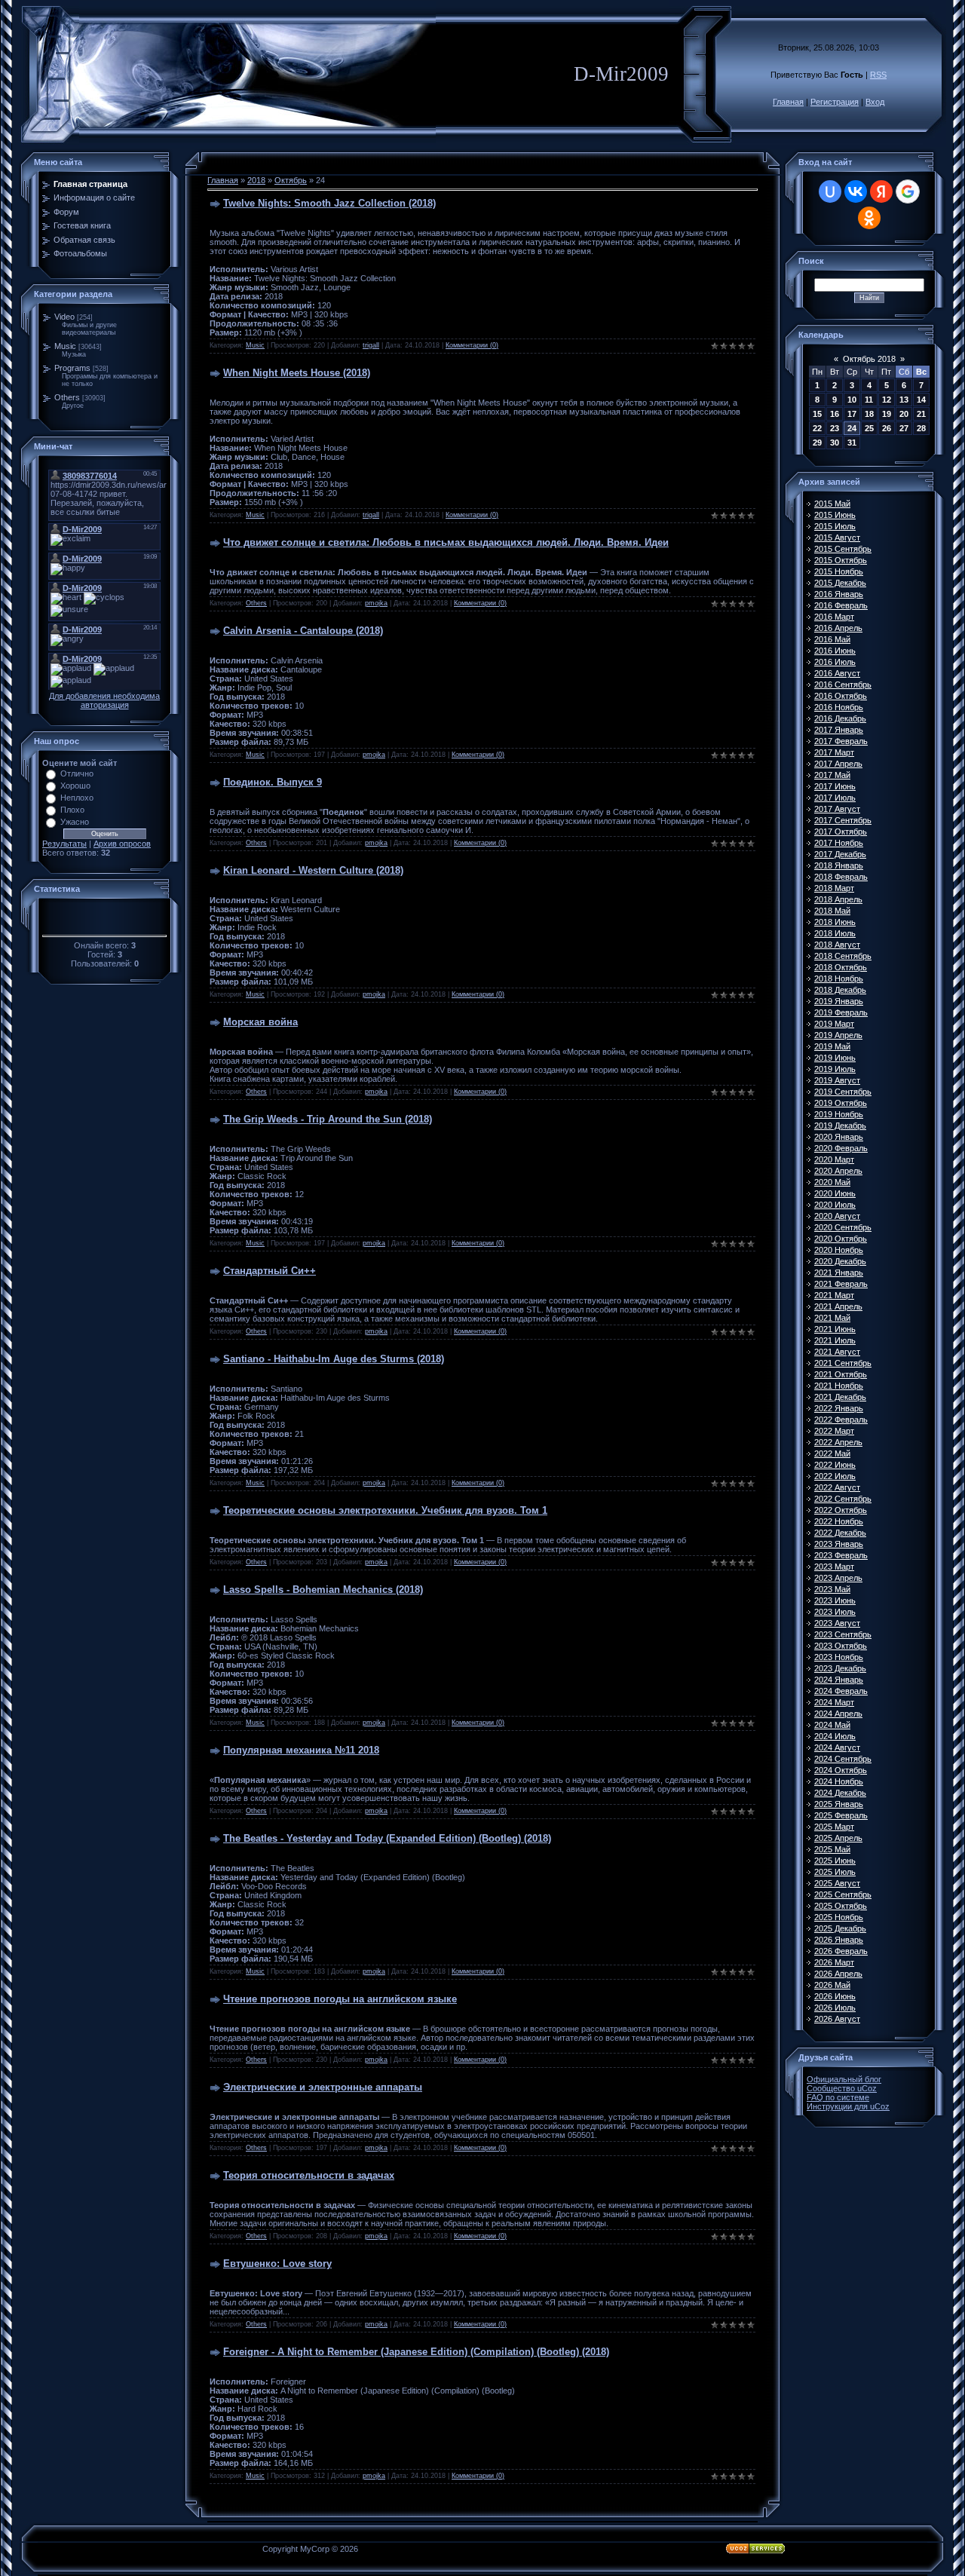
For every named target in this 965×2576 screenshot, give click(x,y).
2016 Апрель (838, 628)
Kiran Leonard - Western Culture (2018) (313, 870)
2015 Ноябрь (839, 571)
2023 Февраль (841, 1555)
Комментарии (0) (472, 345)
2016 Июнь (835, 651)
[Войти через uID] (830, 191)
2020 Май (832, 1182)
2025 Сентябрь (843, 1894)
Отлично (77, 773)
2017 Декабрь (840, 854)
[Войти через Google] (908, 191)
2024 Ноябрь (839, 1781)
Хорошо (75, 786)
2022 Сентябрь (843, 1499)
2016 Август (837, 673)
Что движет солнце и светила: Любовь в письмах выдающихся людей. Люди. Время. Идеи (446, 542)
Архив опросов (122, 844)
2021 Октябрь (841, 1374)
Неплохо (77, 798)
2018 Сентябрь (843, 956)
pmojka (376, 603)
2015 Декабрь (840, 583)
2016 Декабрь (840, 718)
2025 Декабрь (840, 1928)
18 (869, 414)
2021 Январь (839, 1273)
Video (64, 317)
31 (852, 443)
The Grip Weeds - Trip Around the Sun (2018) (328, 1119)
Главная (788, 102)
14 (921, 400)
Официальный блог (844, 2079)
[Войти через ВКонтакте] (856, 191)
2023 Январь (839, 1544)
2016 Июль (835, 662)
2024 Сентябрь (843, 1759)
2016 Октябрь (841, 696)
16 (835, 414)
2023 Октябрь (841, 1646)
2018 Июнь (835, 922)
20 (904, 414)
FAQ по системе (838, 2097)
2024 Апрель (838, 1714)
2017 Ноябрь (839, 843)
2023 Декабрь (840, 1668)
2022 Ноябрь (839, 1521)
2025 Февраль (841, 1815)
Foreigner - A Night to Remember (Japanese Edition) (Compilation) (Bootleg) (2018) (416, 2352)
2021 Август (837, 1352)
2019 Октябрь (841, 1103)
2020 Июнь (835, 1193)
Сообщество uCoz (842, 2088)
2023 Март (834, 1567)
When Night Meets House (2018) (297, 373)
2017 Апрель (838, 764)
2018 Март (834, 888)
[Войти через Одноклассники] (869, 218)
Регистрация (835, 102)
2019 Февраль (841, 1012)
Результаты (64, 844)
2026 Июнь (835, 1996)
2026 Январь (839, 1940)
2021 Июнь (835, 1329)
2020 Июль (835, 1205)
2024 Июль (835, 1736)
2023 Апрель (838, 1578)
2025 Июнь (835, 1861)
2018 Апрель (838, 899)
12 (887, 400)
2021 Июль (835, 1340)
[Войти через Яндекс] (881, 191)
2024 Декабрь (840, 1793)
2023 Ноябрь (839, 1657)
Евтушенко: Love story (277, 2264)
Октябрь (291, 180)
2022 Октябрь (841, 1510)
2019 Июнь (835, 1058)
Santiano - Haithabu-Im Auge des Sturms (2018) (334, 1359)
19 (887, 414)
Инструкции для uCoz (848, 2106)
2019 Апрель (838, 1035)
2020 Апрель (838, 1171)
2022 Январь (839, 1408)
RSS (878, 75)
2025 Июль (835, 1872)
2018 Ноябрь (839, 979)
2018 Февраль (841, 877)
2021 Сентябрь (843, 1363)
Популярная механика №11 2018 (301, 1750)
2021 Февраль (841, 1284)
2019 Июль (835, 1069)
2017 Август (837, 809)
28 (921, 428)
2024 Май (832, 1725)
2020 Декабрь (840, 1261)
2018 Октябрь (841, 967)
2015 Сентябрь (843, 549)
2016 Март (834, 617)
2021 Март (834, 1295)
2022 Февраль (841, 1420)
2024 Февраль (841, 1691)
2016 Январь (839, 594)
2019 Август (837, 1080)
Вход (875, 102)
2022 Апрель (838, 1442)
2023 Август (837, 1623)
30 (835, 443)
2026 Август (837, 2019)
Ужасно (75, 822)
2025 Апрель (838, 1838)
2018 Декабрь (840, 990)
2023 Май (832, 1589)
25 (869, 428)
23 (835, 428)
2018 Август (837, 945)
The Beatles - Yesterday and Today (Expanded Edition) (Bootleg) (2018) (387, 1838)
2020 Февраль (841, 1148)
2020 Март (834, 1159)
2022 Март (834, 1431)
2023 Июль (835, 1612)
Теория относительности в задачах (309, 2175)
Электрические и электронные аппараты (323, 2087)
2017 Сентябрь (843, 820)
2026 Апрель (838, 1974)
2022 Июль (835, 1476)
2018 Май (832, 911)
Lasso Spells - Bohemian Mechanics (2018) (323, 1590)
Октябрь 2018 (869, 359)
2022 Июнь (835, 1465)
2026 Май (832, 1985)
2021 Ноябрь (839, 1386)
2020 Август (837, 1216)
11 (869, 400)
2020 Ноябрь (839, 1250)
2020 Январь (839, 1137)
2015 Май (832, 504)
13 (904, 400)
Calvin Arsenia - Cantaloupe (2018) (303, 631)
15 (817, 414)
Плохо (72, 810)
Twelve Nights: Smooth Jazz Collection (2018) (329, 203)
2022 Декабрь (840, 1533)
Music (65, 346)
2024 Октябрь (841, 1770)
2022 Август (837, 1487)
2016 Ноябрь (839, 707)
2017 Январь (839, 730)
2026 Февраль (841, 1951)
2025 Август (837, 1883)
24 (852, 428)
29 (817, 443)
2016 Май (832, 639)
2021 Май (832, 1318)
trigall (371, 345)
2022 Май (832, 1453)
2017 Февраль (841, 741)
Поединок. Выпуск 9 (273, 782)
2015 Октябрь (841, 560)
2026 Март (834, 1962)
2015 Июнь (835, 515)
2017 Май (832, 775)
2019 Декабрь (840, 1126)
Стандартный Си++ (270, 1271)
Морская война (260, 1022)
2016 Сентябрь (843, 685)
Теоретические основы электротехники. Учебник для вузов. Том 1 (385, 1510)
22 (817, 428)
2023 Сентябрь (843, 1634)
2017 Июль (835, 798)
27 (904, 428)
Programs (72, 368)
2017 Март (834, 752)
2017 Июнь (835, 786)
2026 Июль (835, 2008)
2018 (256, 180)
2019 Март (834, 1024)
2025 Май (832, 1849)
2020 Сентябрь (843, 1227)
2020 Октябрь (841, 1239)
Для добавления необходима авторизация (104, 700)
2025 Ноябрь (839, 1917)
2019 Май (832, 1046)
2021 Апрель (838, 1306)
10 (852, 400)
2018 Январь (839, 865)
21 (921, 414)
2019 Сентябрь (843, 1092)
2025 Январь (839, 1804)
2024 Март (834, 1702)
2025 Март (834, 1827)
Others (67, 397)
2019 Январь (839, 1001)
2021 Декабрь (840, 1397)
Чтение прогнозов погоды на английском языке (340, 1999)
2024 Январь (839, 1680)
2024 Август (837, 1747)
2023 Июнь (835, 1600)
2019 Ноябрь (839, 1114)
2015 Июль (835, 526)
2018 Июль (835, 933)
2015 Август (837, 538)
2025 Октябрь (841, 1906)
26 (887, 428)
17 (852, 414)
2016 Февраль (841, 605)
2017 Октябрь (841, 832)
